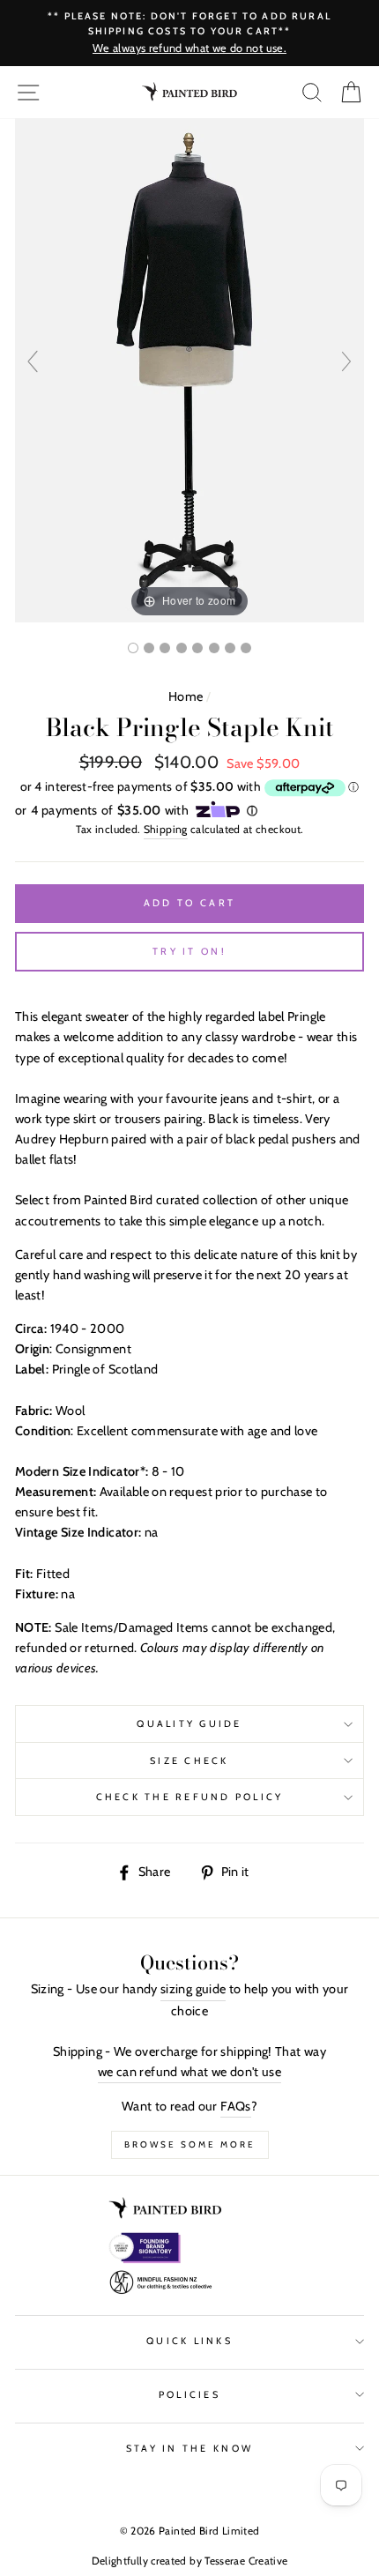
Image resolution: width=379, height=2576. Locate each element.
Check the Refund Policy (190, 1797)
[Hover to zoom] (189, 369)
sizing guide (193, 1989)
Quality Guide (189, 1724)
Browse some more (190, 2144)
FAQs (235, 2106)
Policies (189, 2395)
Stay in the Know (189, 2449)
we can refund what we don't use (189, 2072)
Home (186, 696)
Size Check (189, 1761)
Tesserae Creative (246, 2561)
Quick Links (189, 2341)
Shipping (166, 829)
